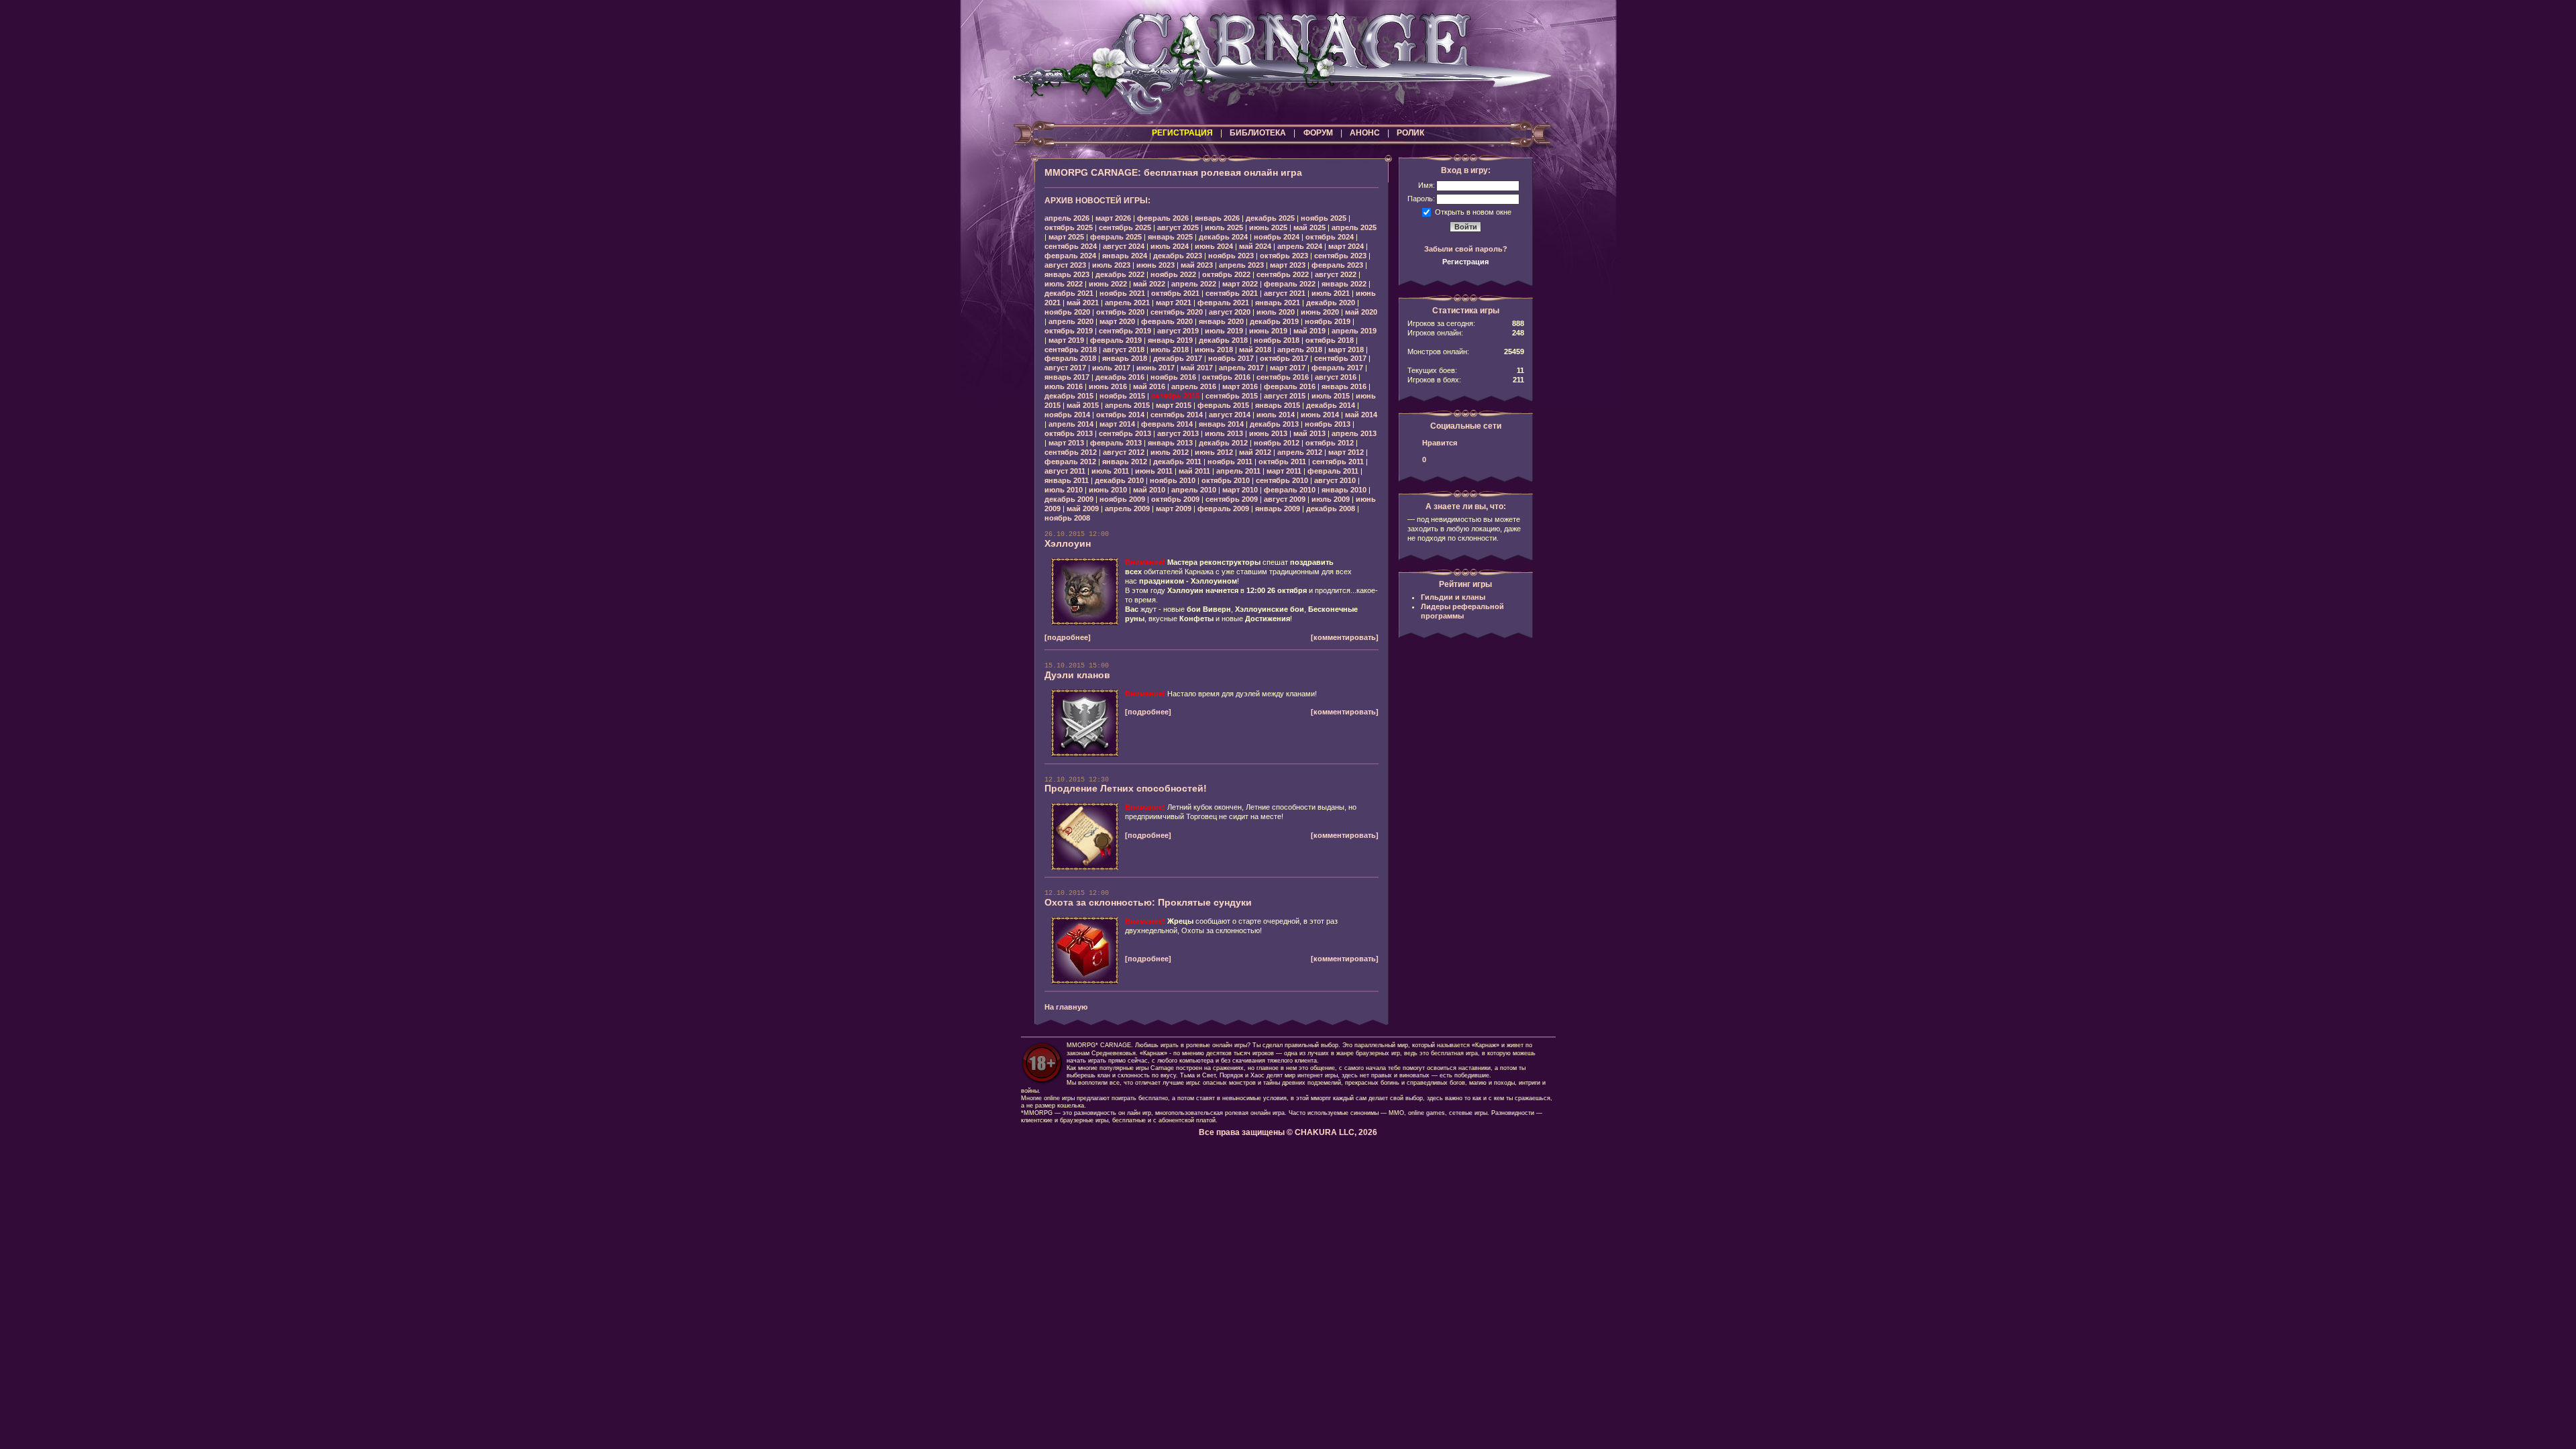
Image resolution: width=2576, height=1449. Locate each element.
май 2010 (1149, 490)
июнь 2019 (1268, 331)
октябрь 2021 (1175, 293)
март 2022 (1240, 284)
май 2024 (1255, 246)
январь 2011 (1067, 480)
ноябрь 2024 (1277, 237)
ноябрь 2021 (1122, 293)
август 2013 (1178, 433)
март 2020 (1117, 321)
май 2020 (1361, 312)
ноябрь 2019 (1328, 321)
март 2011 (1284, 471)
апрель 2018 (1300, 350)
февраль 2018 (1070, 358)
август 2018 (1124, 350)
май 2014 (1361, 415)
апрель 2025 (1354, 227)
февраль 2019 (1116, 340)
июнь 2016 (1108, 386)
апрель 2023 (1241, 265)
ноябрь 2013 (1328, 424)
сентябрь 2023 (1340, 256)
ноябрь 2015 (1122, 396)
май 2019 (1309, 331)
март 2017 (1288, 368)
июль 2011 (1110, 471)
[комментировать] (1345, 637)
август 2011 (1065, 471)
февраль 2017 (1337, 368)
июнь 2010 (1108, 490)
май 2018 (1255, 350)
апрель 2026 (1067, 218)
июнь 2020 (1320, 312)
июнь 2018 (1214, 350)
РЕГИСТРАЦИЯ (1182, 133)
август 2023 (1065, 265)
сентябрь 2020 (1177, 312)
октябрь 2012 (1330, 443)
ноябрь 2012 (1277, 443)
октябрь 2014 (1120, 415)
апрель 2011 (1238, 471)
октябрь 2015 (1175, 396)
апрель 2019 (1354, 331)
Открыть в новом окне (1473, 211)
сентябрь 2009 (1232, 499)
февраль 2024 (1070, 256)
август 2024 (1124, 246)
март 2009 (1174, 508)
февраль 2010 (1290, 490)
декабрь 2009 (1069, 499)
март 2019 (1066, 340)
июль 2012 (1170, 452)
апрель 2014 (1071, 424)
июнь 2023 (1156, 265)
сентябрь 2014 (1177, 415)
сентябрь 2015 (1232, 396)
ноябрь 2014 (1067, 415)
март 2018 (1346, 350)
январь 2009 (1278, 508)
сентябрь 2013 (1125, 433)
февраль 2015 (1223, 405)
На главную (1066, 1007)
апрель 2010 (1194, 490)
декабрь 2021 (1069, 293)
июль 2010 (1064, 490)
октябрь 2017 (1284, 358)
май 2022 (1149, 284)
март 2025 (1066, 237)
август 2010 (1335, 480)
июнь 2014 (1320, 415)
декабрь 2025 (1270, 218)
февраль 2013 (1116, 443)
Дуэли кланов (1077, 675)
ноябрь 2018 (1277, 340)
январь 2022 (1344, 284)
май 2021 (1083, 303)
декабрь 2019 (1274, 321)
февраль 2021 (1223, 303)
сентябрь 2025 (1125, 227)
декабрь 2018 (1223, 340)
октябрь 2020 (1120, 312)
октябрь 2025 (1069, 227)
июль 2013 (1224, 433)
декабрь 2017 (1178, 358)
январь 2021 (1278, 303)
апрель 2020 (1071, 321)
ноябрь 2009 (1122, 499)
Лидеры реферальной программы (1462, 611)
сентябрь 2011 (1338, 462)
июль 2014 (1276, 415)
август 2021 (1285, 293)
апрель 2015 (1127, 405)
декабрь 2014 (1331, 405)
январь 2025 (1170, 237)
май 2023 (1197, 265)
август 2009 (1285, 499)
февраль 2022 (1290, 284)
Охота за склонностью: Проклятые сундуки (1148, 902)
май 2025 (1309, 227)
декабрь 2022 (1120, 274)
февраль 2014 (1167, 424)
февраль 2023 (1337, 265)
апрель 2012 (1300, 452)
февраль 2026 (1163, 218)
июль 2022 (1064, 284)
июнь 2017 (1156, 368)
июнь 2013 (1268, 433)
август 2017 (1065, 368)
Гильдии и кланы (1453, 597)
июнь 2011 (1154, 471)
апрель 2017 (1241, 368)
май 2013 (1309, 433)
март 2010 (1240, 490)
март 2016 (1240, 386)
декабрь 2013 (1274, 424)
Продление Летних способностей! (1126, 788)
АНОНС (1365, 133)
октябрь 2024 (1330, 237)
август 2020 (1230, 312)
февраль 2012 (1070, 462)
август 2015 (1285, 396)
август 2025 (1178, 227)
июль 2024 (1170, 246)
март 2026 (1113, 218)
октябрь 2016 (1226, 377)
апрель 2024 (1300, 246)
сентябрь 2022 (1283, 274)
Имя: (1427, 185)
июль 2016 (1064, 386)
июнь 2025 (1268, 227)
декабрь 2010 (1119, 480)
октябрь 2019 (1069, 331)
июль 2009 (1331, 499)
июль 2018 (1170, 350)
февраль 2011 (1333, 471)
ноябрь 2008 (1067, 518)
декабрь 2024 (1223, 237)
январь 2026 (1217, 218)
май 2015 (1083, 405)
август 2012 (1124, 452)
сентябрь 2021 (1232, 293)
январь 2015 (1278, 405)
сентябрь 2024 (1071, 246)
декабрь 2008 (1331, 508)
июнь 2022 (1108, 284)
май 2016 (1149, 386)
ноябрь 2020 (1067, 312)
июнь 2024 (1214, 246)
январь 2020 (1221, 321)
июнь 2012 (1214, 452)
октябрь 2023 (1284, 256)
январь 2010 (1344, 490)
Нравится (1440, 443)
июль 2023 (1111, 265)
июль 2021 (1331, 293)
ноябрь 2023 (1231, 256)
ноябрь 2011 (1230, 462)
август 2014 (1230, 415)
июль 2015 (1331, 396)
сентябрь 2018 (1071, 350)
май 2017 (1197, 368)
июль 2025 (1224, 227)
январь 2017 (1067, 377)
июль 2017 (1111, 368)
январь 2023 (1067, 274)
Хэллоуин (1068, 543)
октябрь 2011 (1282, 462)
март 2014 (1117, 424)
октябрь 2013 (1069, 433)
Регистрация (1465, 262)
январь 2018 (1125, 358)
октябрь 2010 (1226, 480)
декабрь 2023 (1178, 256)
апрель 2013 (1354, 433)
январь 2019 (1170, 340)
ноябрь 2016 (1173, 377)
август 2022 (1336, 274)
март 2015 (1174, 405)
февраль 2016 (1290, 386)
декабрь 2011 (1177, 462)
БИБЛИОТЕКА (1258, 133)
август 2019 (1178, 331)
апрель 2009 (1127, 508)
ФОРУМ (1318, 133)
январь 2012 (1125, 462)
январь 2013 (1170, 443)
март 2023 (1288, 265)
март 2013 (1066, 443)
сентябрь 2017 (1340, 358)
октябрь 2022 (1226, 274)
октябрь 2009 (1175, 499)
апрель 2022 (1194, 284)
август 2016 (1336, 377)
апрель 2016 (1194, 386)
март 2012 (1346, 452)
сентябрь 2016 (1283, 377)
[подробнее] (1068, 637)
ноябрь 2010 (1173, 480)
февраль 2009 (1223, 508)
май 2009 (1083, 508)
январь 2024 (1125, 256)
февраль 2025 (1116, 237)
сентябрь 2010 (1282, 480)
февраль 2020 (1167, 321)
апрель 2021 (1127, 303)
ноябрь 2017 (1231, 358)
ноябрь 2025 (1324, 218)
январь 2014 (1221, 424)
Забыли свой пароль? (1466, 249)
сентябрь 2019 (1125, 331)
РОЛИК (1410, 133)
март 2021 (1174, 303)
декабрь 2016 (1120, 377)
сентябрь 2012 (1071, 452)
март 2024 (1346, 246)
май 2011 (1194, 471)
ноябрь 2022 (1173, 274)
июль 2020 (1276, 312)
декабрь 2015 (1069, 396)
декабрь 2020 (1331, 303)
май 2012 (1255, 452)
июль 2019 (1224, 331)
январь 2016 (1344, 386)
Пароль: (1421, 199)
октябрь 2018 (1330, 340)
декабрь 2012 (1223, 443)
